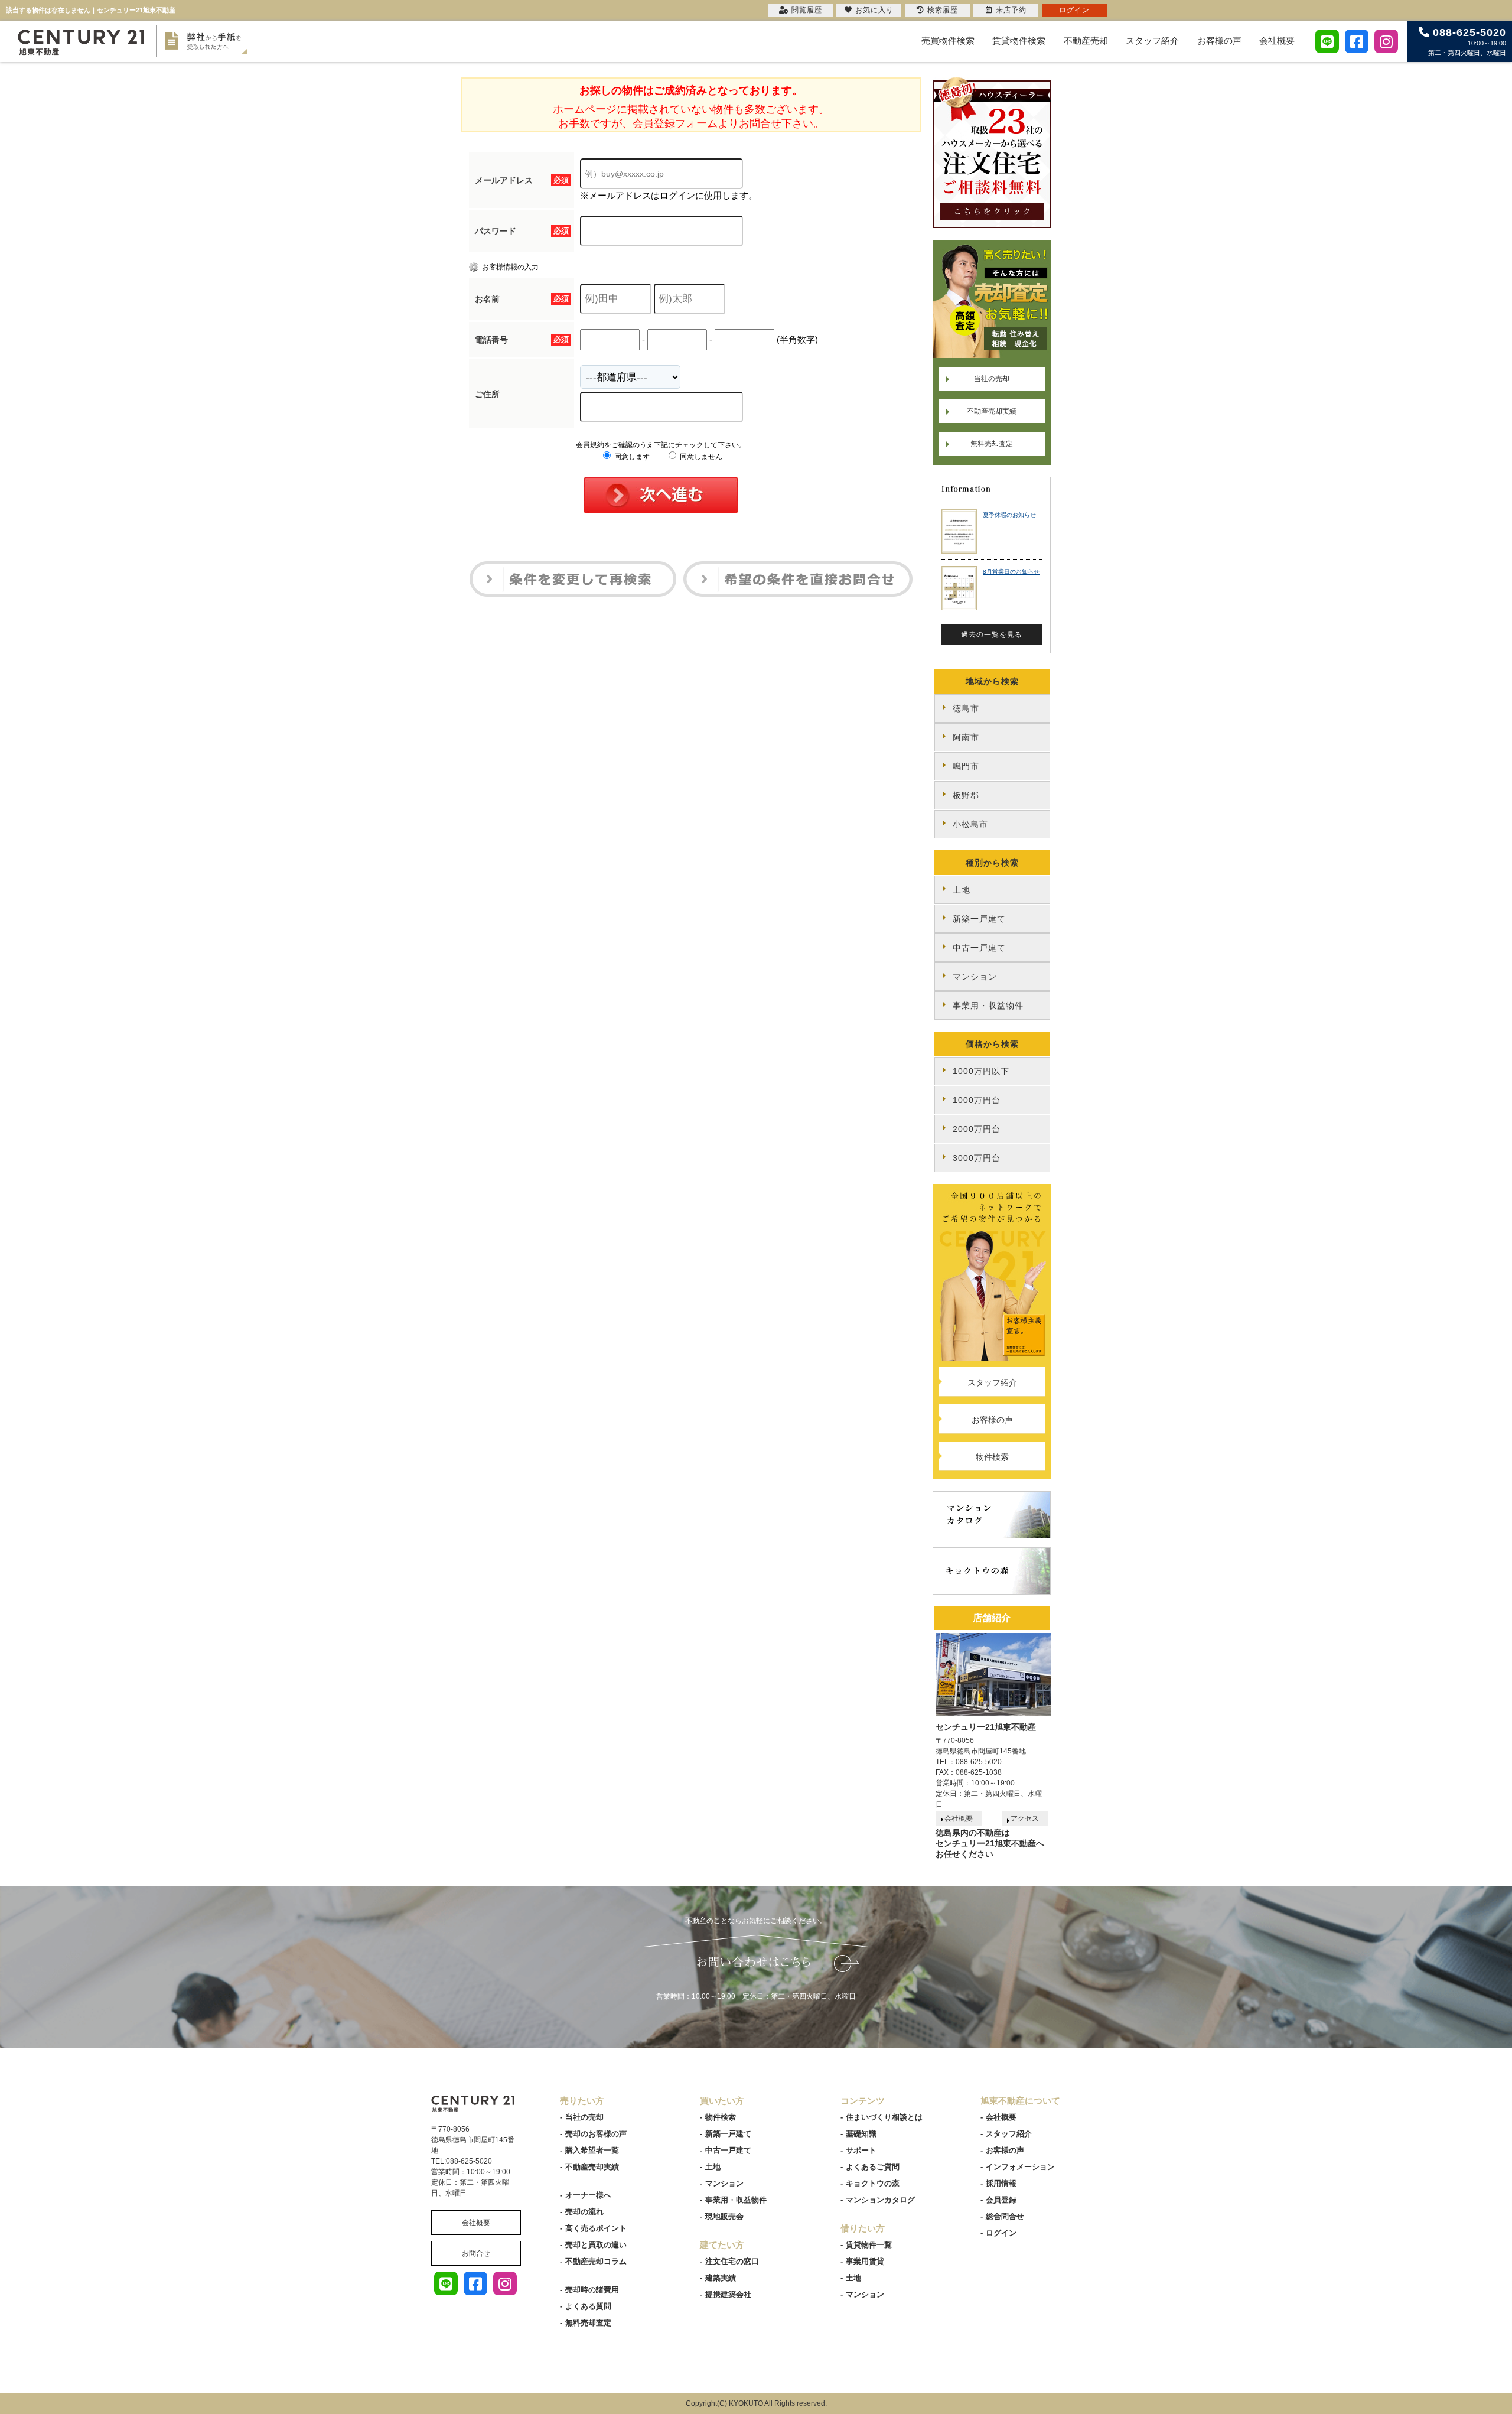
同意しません (700, 457)
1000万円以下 (981, 1071)
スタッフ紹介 (1152, 40)
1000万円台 (977, 1100)
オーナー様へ (588, 2195)
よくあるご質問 (873, 2167)
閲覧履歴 (807, 10)
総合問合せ (1005, 2216)
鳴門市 (966, 766)
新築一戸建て (979, 919)
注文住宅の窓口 (732, 2261)
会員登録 (1001, 2200)
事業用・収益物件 (988, 1006)
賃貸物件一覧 (869, 2245)
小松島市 (970, 824)
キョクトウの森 (873, 2183)
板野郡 (966, 795)
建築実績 (721, 2278)
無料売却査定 (992, 444)
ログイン (1001, 2233)
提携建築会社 (728, 2294)
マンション (975, 977)
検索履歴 (943, 10)
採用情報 (1001, 2183)
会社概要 (1277, 40)
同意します (631, 457)
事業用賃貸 (865, 2261)
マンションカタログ (880, 2200)
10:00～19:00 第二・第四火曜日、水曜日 (1467, 41)
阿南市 (966, 737)
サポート (861, 2150)
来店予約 (1011, 10)
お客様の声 (1219, 40)
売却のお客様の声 (596, 2134)
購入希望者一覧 (592, 2150)
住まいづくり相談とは (884, 2117)
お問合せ (476, 2253)
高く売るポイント (596, 2228)
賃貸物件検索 (1019, 40)
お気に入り (874, 10)
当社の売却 (992, 379)
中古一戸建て (979, 948)
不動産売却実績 (992, 411)
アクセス (1025, 1818)
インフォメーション (1020, 2167)
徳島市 (966, 708)
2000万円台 (977, 1129)
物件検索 (992, 1457)
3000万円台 (977, 1158)
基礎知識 (861, 2134)
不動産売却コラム (596, 2261)
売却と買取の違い (596, 2245)
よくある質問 (588, 2306)
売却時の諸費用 (592, 2290)
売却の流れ (584, 2212)
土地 (962, 890)
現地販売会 (724, 2216)
